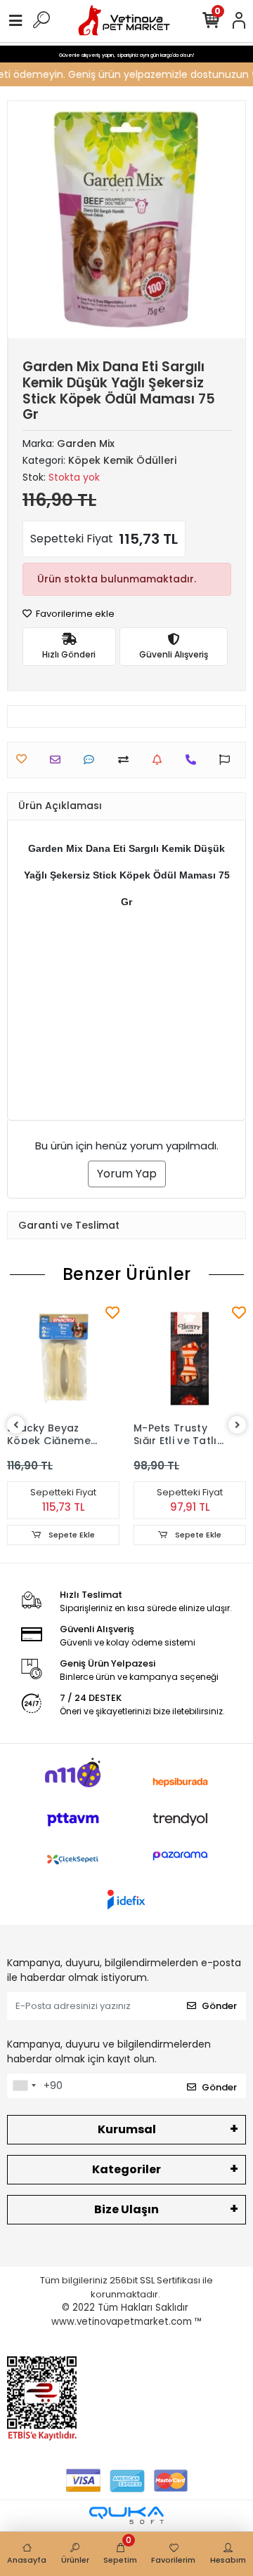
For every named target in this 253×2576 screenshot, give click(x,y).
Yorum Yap (127, 1174)
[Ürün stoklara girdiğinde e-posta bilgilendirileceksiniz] (161, 760)
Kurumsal (127, 2129)
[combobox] (24, 2086)
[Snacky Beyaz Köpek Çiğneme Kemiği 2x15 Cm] (63, 1359)
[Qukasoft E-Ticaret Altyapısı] (126, 2515)
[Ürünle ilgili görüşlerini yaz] (92, 760)
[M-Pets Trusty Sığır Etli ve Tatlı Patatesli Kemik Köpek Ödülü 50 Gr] (190, 1359)
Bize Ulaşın (126, 2209)
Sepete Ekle (71, 1535)
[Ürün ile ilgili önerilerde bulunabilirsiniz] (228, 760)
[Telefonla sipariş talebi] (194, 760)
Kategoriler (126, 2169)
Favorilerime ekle (74, 614)
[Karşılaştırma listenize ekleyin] (127, 760)
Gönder (219, 2006)
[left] (16, 1426)
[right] (238, 1426)
